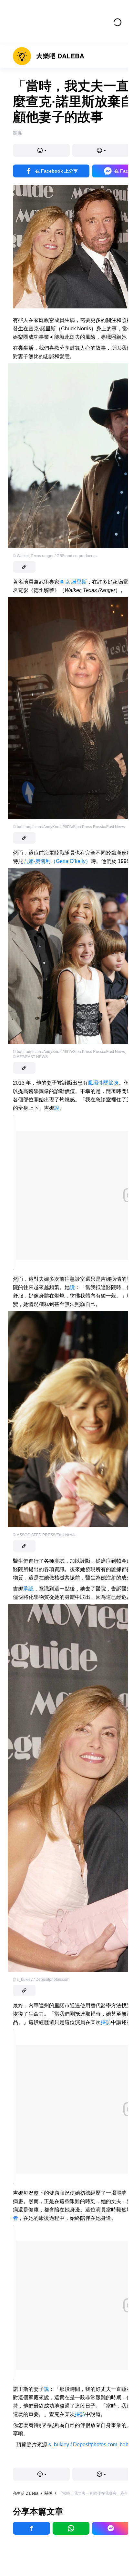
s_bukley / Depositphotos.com (83, 2445)
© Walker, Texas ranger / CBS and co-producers (55, 556)
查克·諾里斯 (73, 582)
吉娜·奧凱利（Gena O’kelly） (57, 861)
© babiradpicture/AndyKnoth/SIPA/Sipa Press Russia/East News (69, 827)
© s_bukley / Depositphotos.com (41, 1980)
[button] (41, 150)
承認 (28, 1589)
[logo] (49, 56)
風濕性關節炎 (103, 1083)
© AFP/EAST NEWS (30, 1057)
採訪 (106, 2022)
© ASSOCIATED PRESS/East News (44, 1535)
